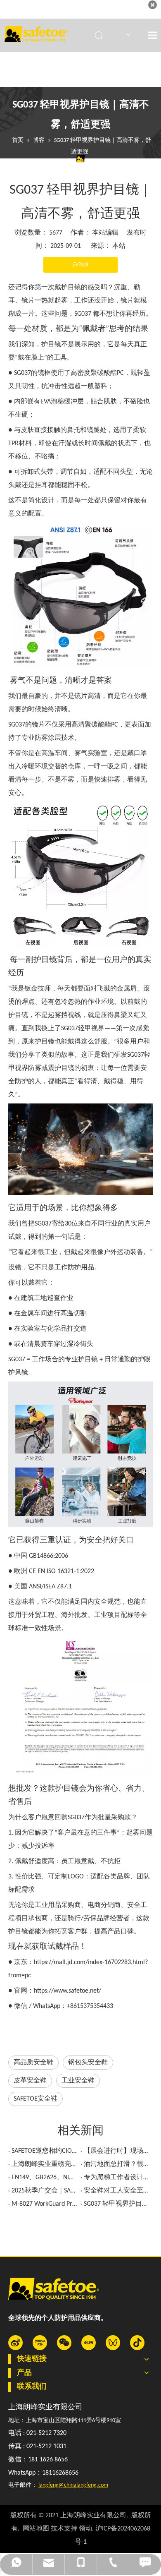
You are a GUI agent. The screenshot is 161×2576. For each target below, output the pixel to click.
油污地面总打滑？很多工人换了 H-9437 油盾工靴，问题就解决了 (117, 2164)
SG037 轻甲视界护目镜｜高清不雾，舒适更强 (117, 2204)
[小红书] (89, 2343)
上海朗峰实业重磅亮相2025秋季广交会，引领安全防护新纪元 (44, 2164)
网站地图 (36, 2529)
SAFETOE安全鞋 (36, 2099)
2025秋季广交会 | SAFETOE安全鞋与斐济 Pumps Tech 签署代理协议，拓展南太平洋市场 (44, 2191)
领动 (85, 2529)
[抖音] (137, 2343)
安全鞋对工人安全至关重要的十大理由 (117, 2191)
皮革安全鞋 (30, 2081)
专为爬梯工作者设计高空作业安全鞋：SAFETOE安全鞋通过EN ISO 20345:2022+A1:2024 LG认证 (117, 2178)
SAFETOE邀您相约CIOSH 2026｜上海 (44, 2151)
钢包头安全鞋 (88, 2063)
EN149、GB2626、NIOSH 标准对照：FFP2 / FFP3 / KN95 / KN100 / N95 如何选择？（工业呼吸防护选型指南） (44, 2178)
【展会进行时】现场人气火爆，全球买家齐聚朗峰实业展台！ (117, 2151)
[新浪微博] (15, 2343)
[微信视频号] (113, 2343)
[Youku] (40, 2343)
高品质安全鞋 (33, 2063)
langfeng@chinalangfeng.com (73, 2485)
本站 (119, 246)
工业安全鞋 (78, 2081)
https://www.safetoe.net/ (67, 1991)
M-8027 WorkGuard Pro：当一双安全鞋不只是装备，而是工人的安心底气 (44, 2204)
